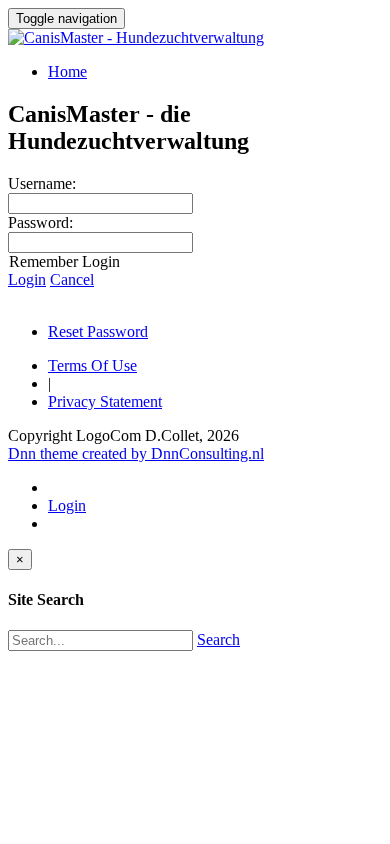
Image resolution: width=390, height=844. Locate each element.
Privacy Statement (105, 401)
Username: (42, 183)
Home (67, 71)
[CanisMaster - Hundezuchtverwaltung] (136, 37)
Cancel (72, 279)
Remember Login (64, 261)
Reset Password (98, 331)
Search (218, 639)
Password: (40, 222)
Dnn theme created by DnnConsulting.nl (136, 453)
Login (27, 279)
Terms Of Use (92, 365)
